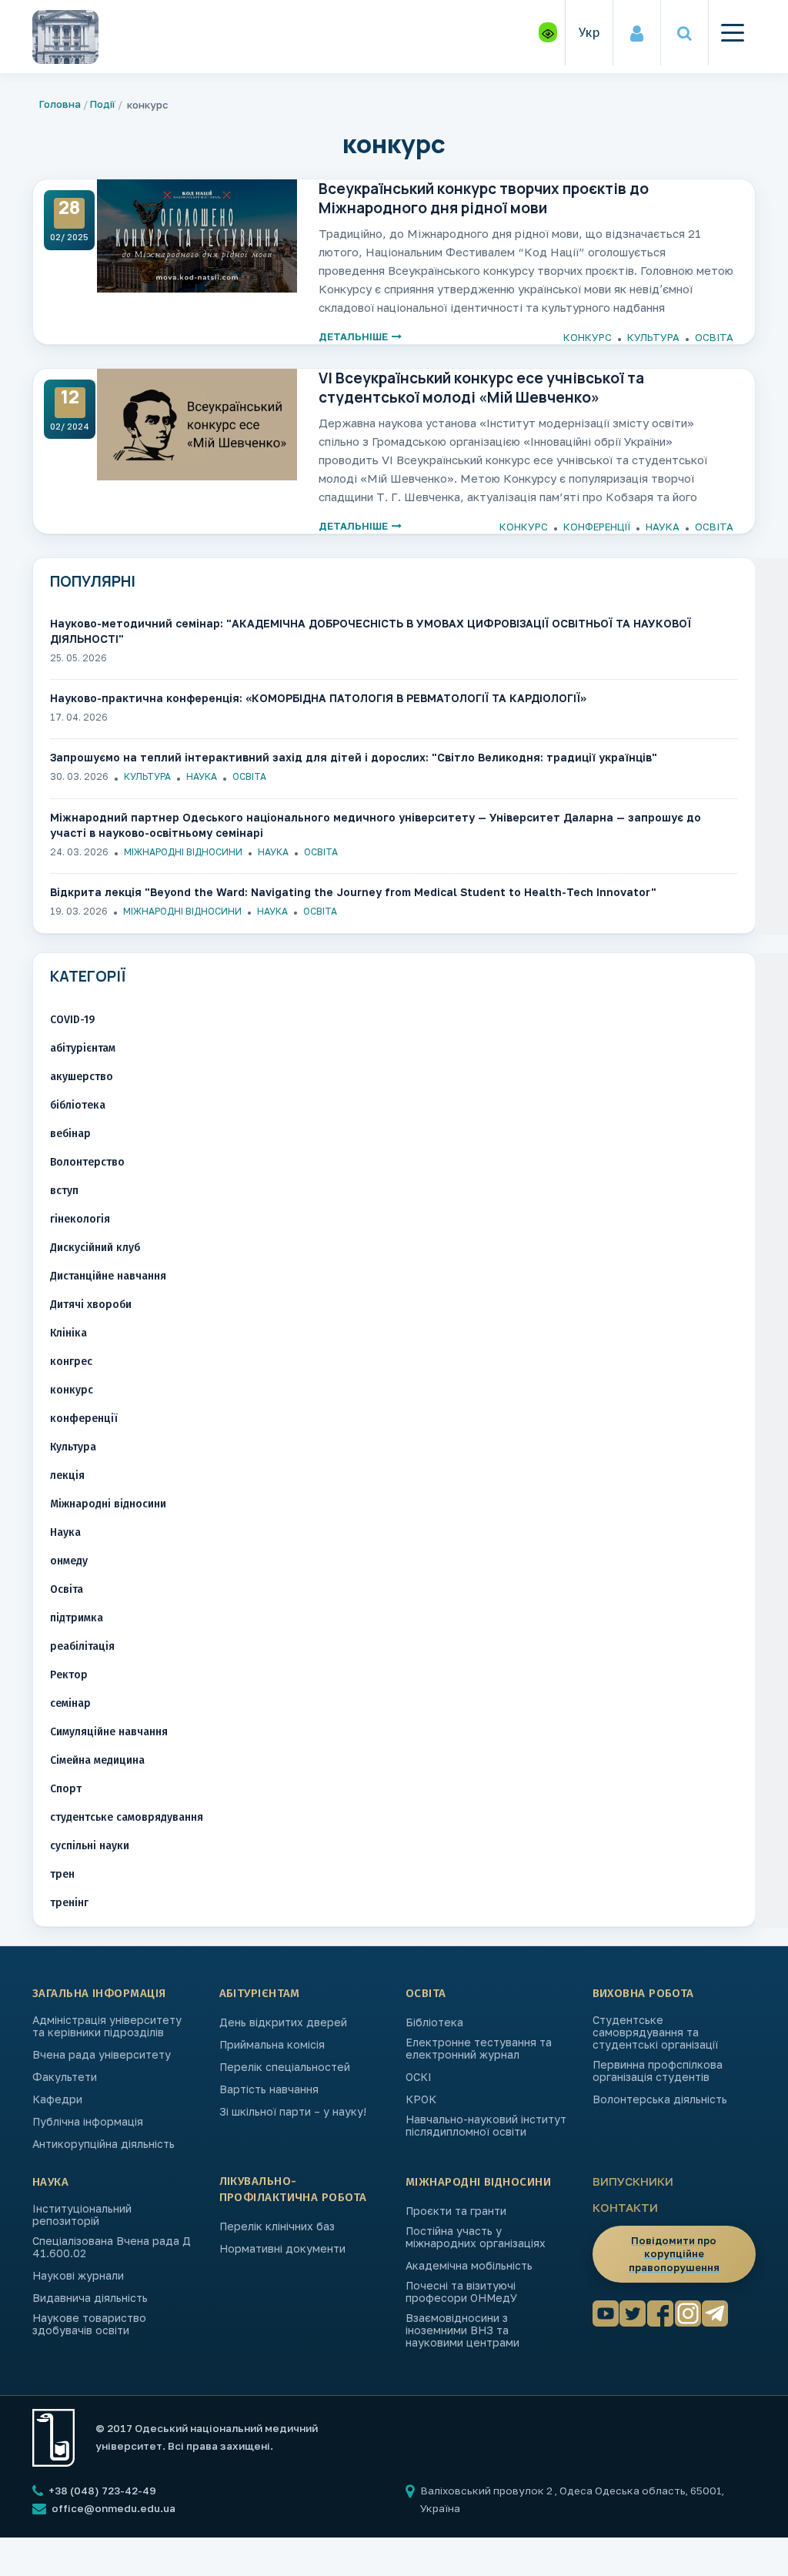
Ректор (69, 1675)
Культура (653, 337)
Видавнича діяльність (90, 2298)
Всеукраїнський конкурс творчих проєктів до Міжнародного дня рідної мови (484, 198)
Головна (60, 104)
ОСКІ (419, 2077)
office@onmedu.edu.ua (114, 2508)
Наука (663, 527)
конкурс (588, 337)
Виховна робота (643, 1993)
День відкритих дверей (283, 2022)
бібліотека (78, 1105)
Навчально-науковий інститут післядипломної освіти (486, 2126)
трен (62, 1874)
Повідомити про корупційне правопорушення (674, 2254)
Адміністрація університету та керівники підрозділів (107, 2026)
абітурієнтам (83, 1048)
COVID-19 (72, 1020)
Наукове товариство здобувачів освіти (89, 2324)
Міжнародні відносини (183, 852)
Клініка (68, 1333)
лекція (67, 1475)
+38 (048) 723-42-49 (101, 2491)
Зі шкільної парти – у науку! (293, 2112)
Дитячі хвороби (91, 1305)
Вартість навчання (269, 2089)
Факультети (65, 2077)
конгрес (71, 1362)
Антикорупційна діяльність (104, 2144)
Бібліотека (434, 2022)
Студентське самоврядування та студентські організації (655, 2032)
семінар (70, 1703)
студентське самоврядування (127, 1817)
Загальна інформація (99, 1993)
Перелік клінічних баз (277, 2226)
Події (103, 104)
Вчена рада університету (102, 2055)
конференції (597, 527)
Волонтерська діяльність (660, 2099)
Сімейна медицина (97, 1760)
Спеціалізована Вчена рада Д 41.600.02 (112, 2247)
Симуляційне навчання (109, 1732)
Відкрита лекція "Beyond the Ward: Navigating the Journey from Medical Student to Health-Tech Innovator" (353, 892)
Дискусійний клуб (95, 1248)
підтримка (77, 1618)
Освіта (714, 337)
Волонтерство (87, 1162)
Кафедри (57, 2099)
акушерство (82, 1077)
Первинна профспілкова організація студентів (658, 2071)
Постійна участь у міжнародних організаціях (476, 2237)
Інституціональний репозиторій (82, 2215)
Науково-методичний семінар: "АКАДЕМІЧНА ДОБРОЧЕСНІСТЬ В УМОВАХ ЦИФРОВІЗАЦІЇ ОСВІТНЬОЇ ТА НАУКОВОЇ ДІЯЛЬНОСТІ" (371, 631)
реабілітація (82, 1646)
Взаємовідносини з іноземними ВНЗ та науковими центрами (462, 2330)
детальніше (353, 337)
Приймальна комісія (272, 2045)
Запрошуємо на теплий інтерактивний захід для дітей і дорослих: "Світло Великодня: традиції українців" (354, 757)
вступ (64, 1191)
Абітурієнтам (260, 1993)
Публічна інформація (88, 2122)
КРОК (421, 2099)
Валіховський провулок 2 (487, 2491)
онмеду (69, 1561)
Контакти (625, 2207)
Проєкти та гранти (456, 2211)
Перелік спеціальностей (285, 2067)
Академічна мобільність (469, 2266)
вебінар (70, 1134)
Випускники (633, 2181)
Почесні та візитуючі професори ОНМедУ (461, 2292)
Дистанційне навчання (108, 1276)
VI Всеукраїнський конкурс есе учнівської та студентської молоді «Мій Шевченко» (481, 387)
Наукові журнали (78, 2276)
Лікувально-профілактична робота (293, 2189)
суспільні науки (90, 1846)
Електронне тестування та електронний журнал (479, 2049)
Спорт (66, 1789)
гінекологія (80, 1219)
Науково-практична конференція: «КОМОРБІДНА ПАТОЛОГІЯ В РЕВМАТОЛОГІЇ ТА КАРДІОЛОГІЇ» (318, 698)
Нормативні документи (282, 2249)
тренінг (69, 1903)
